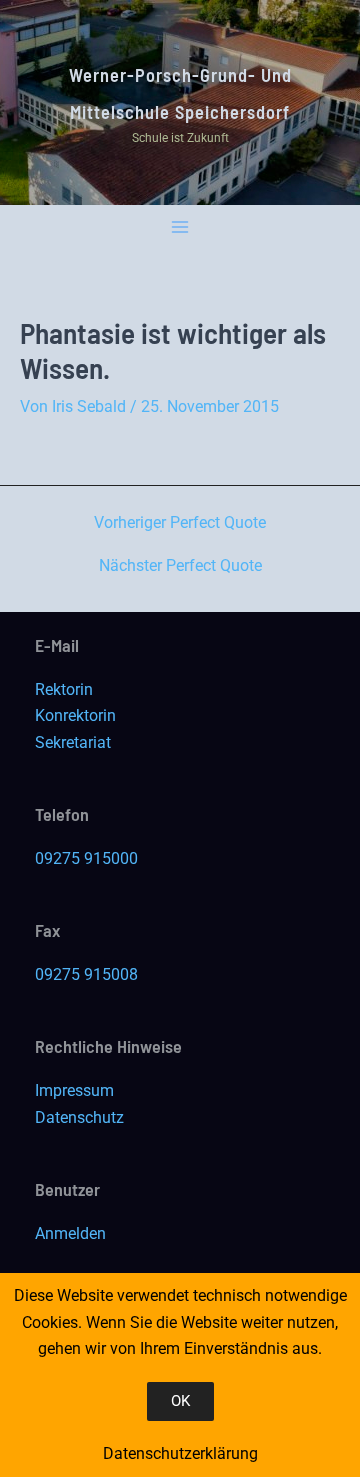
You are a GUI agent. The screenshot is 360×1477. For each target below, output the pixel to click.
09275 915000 (86, 858)
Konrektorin (75, 715)
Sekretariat (73, 742)
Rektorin (64, 689)
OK (180, 1401)
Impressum (74, 1090)
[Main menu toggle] (180, 227)
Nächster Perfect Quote (180, 566)
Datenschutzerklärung (180, 1453)
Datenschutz (79, 1117)
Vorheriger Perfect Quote (180, 523)
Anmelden (70, 1233)
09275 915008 (86, 974)
